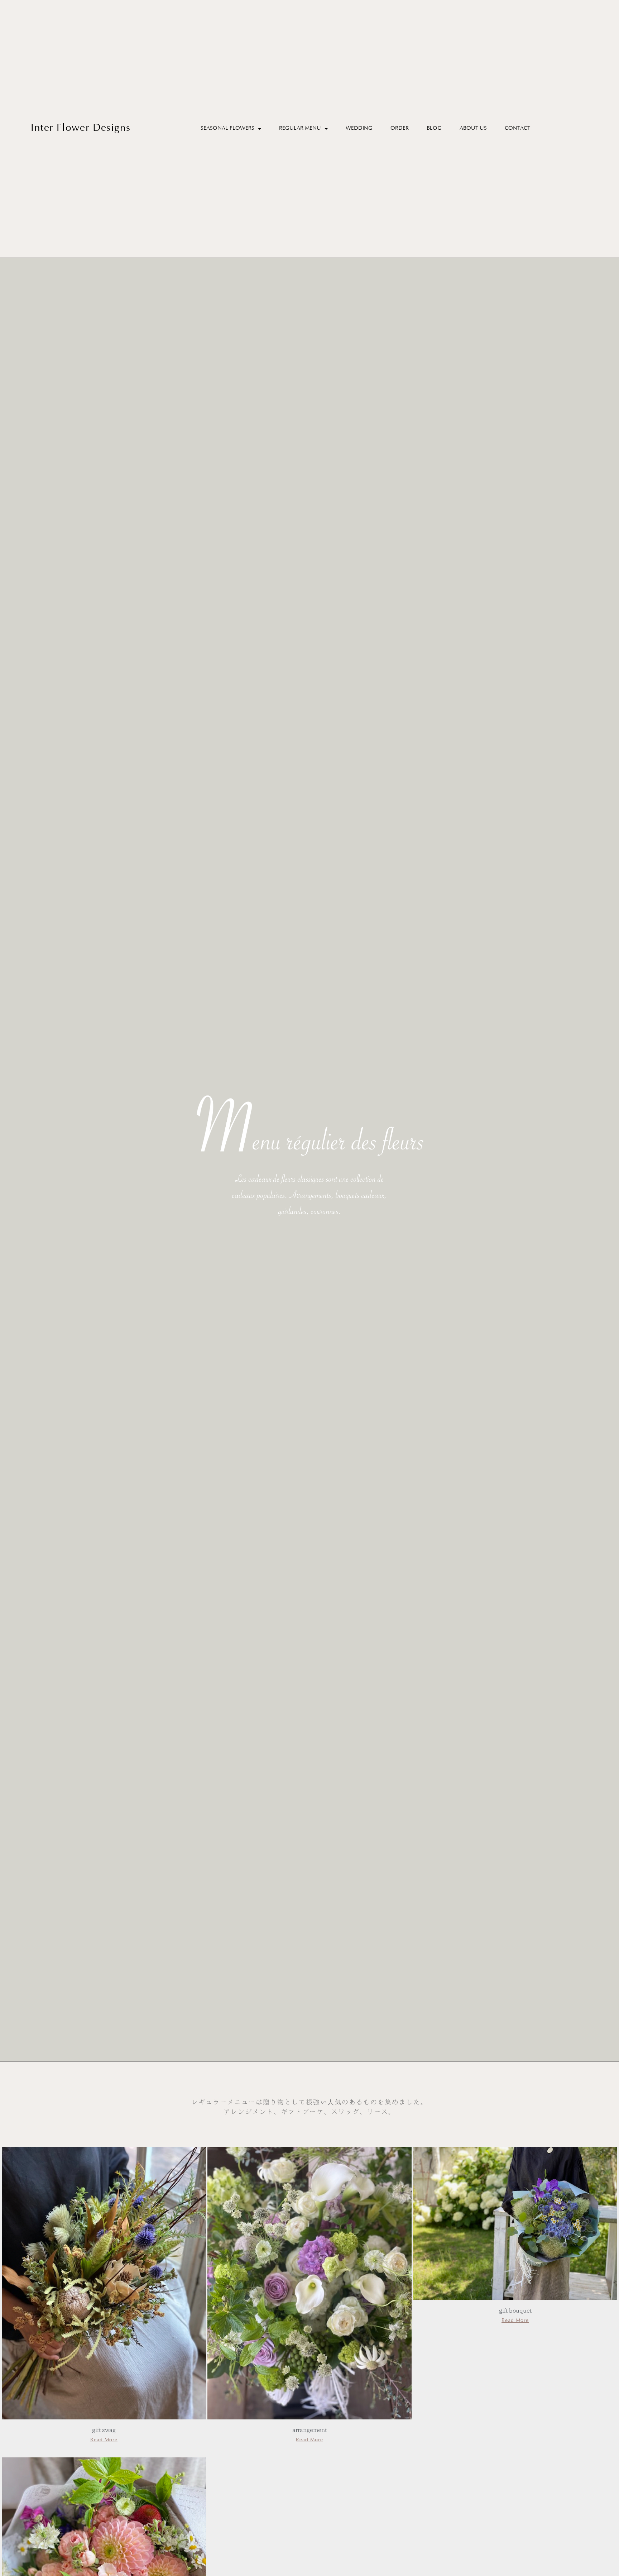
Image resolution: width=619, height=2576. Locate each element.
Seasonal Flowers (227, 128)
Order (400, 128)
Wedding (359, 128)
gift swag (104, 2430)
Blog (434, 128)
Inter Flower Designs (81, 128)
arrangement (309, 2430)
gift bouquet (515, 2310)
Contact (517, 128)
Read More (104, 2440)
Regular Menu (300, 128)
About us (473, 128)
